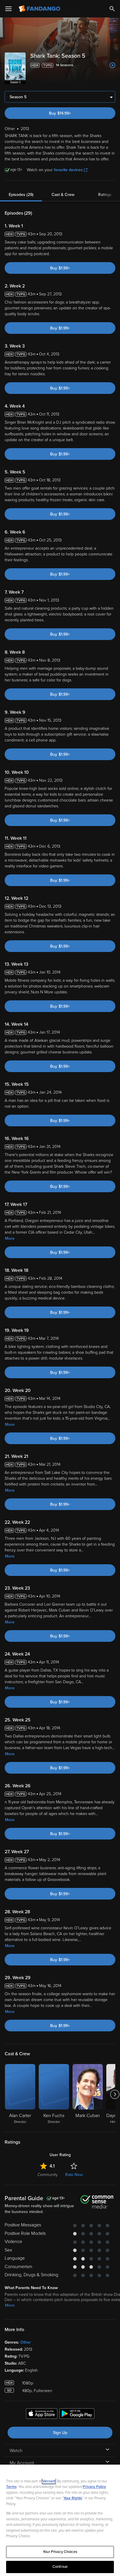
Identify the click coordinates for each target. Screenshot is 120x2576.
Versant (49, 2481)
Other (26, 2342)
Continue (60, 2567)
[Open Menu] (8, 9)
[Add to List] (112, 65)
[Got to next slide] (115, 2094)
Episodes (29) (21, 195)
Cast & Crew (63, 195)
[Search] (112, 9)
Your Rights (73, 2498)
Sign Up (60, 2433)
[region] (60, 2520)
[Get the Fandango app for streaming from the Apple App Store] (42, 2414)
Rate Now (74, 2175)
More (10, 1238)
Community (48, 2175)
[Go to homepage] (40, 9)
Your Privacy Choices (60, 2552)
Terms (11, 2487)
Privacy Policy (94, 2487)
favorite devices (68, 170)
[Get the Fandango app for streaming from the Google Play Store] (77, 2414)
